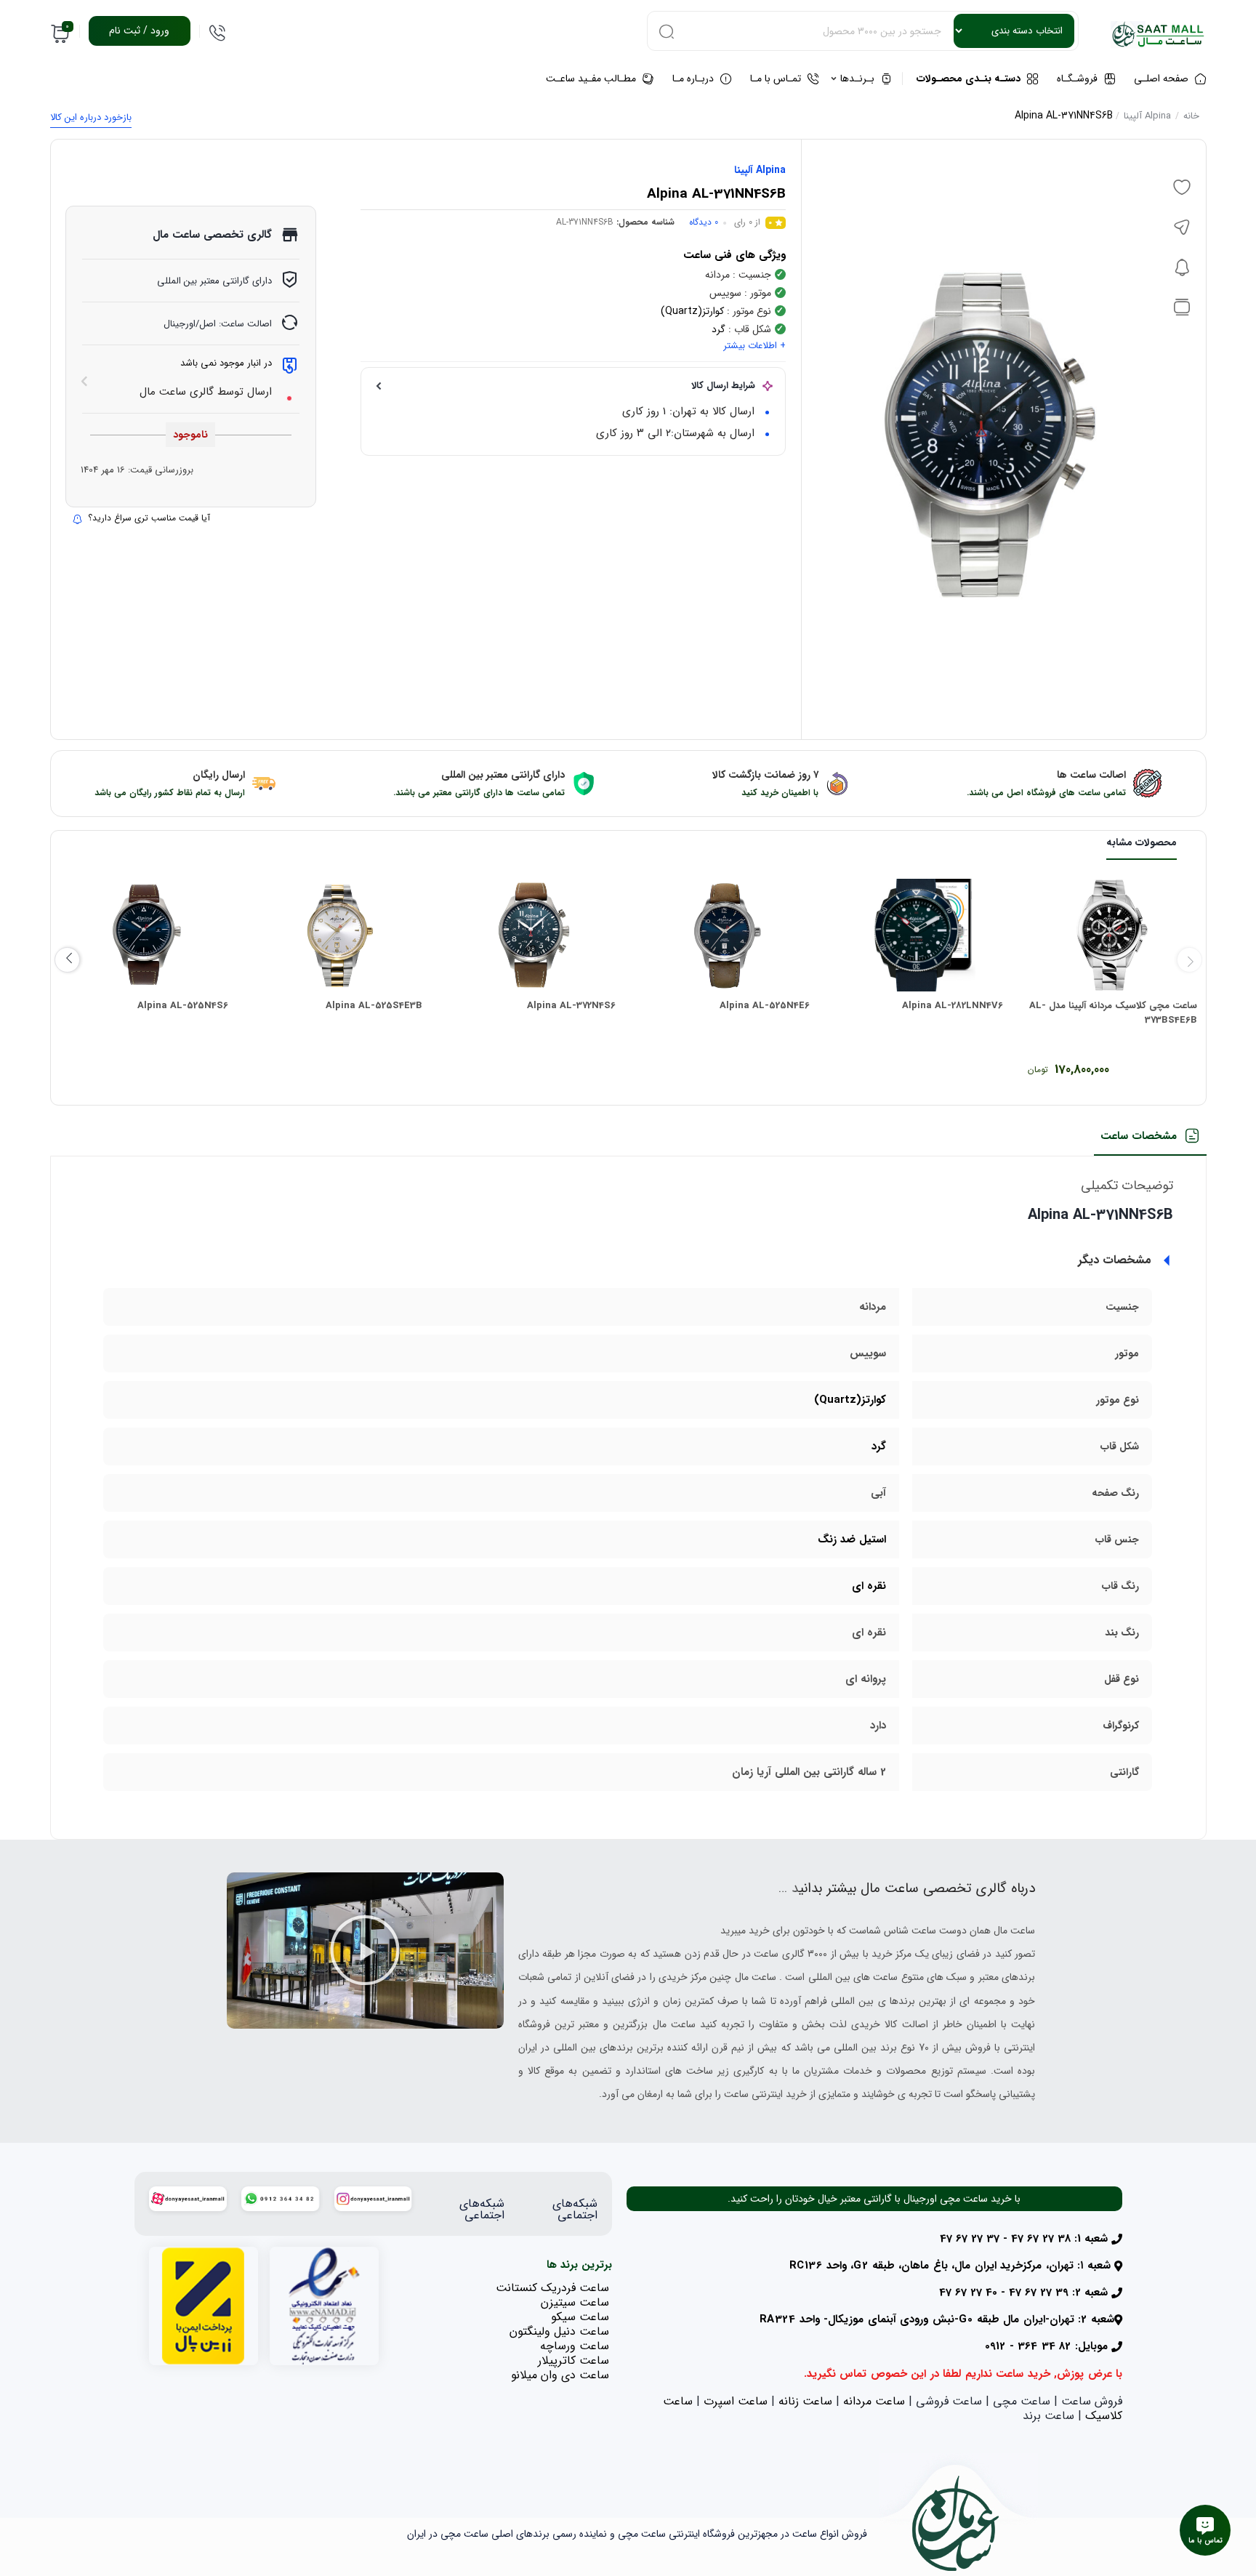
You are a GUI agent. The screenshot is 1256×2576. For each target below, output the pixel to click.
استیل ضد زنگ (852, 1539)
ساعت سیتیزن (575, 2302)
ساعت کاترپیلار (573, 2360)
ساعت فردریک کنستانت (552, 2288)
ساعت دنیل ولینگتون (559, 2331)
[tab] (1150, 1141)
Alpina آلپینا (1147, 116)
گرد (718, 329)
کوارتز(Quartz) (692, 311)
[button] (365, 1950)
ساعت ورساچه (575, 2346)
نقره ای (869, 1586)
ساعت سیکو (580, 2317)
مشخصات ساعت (1139, 1136)
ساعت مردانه (874, 2401)
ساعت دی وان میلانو (560, 2375)
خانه (1191, 116)
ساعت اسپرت (736, 2401)
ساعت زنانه (805, 2401)
